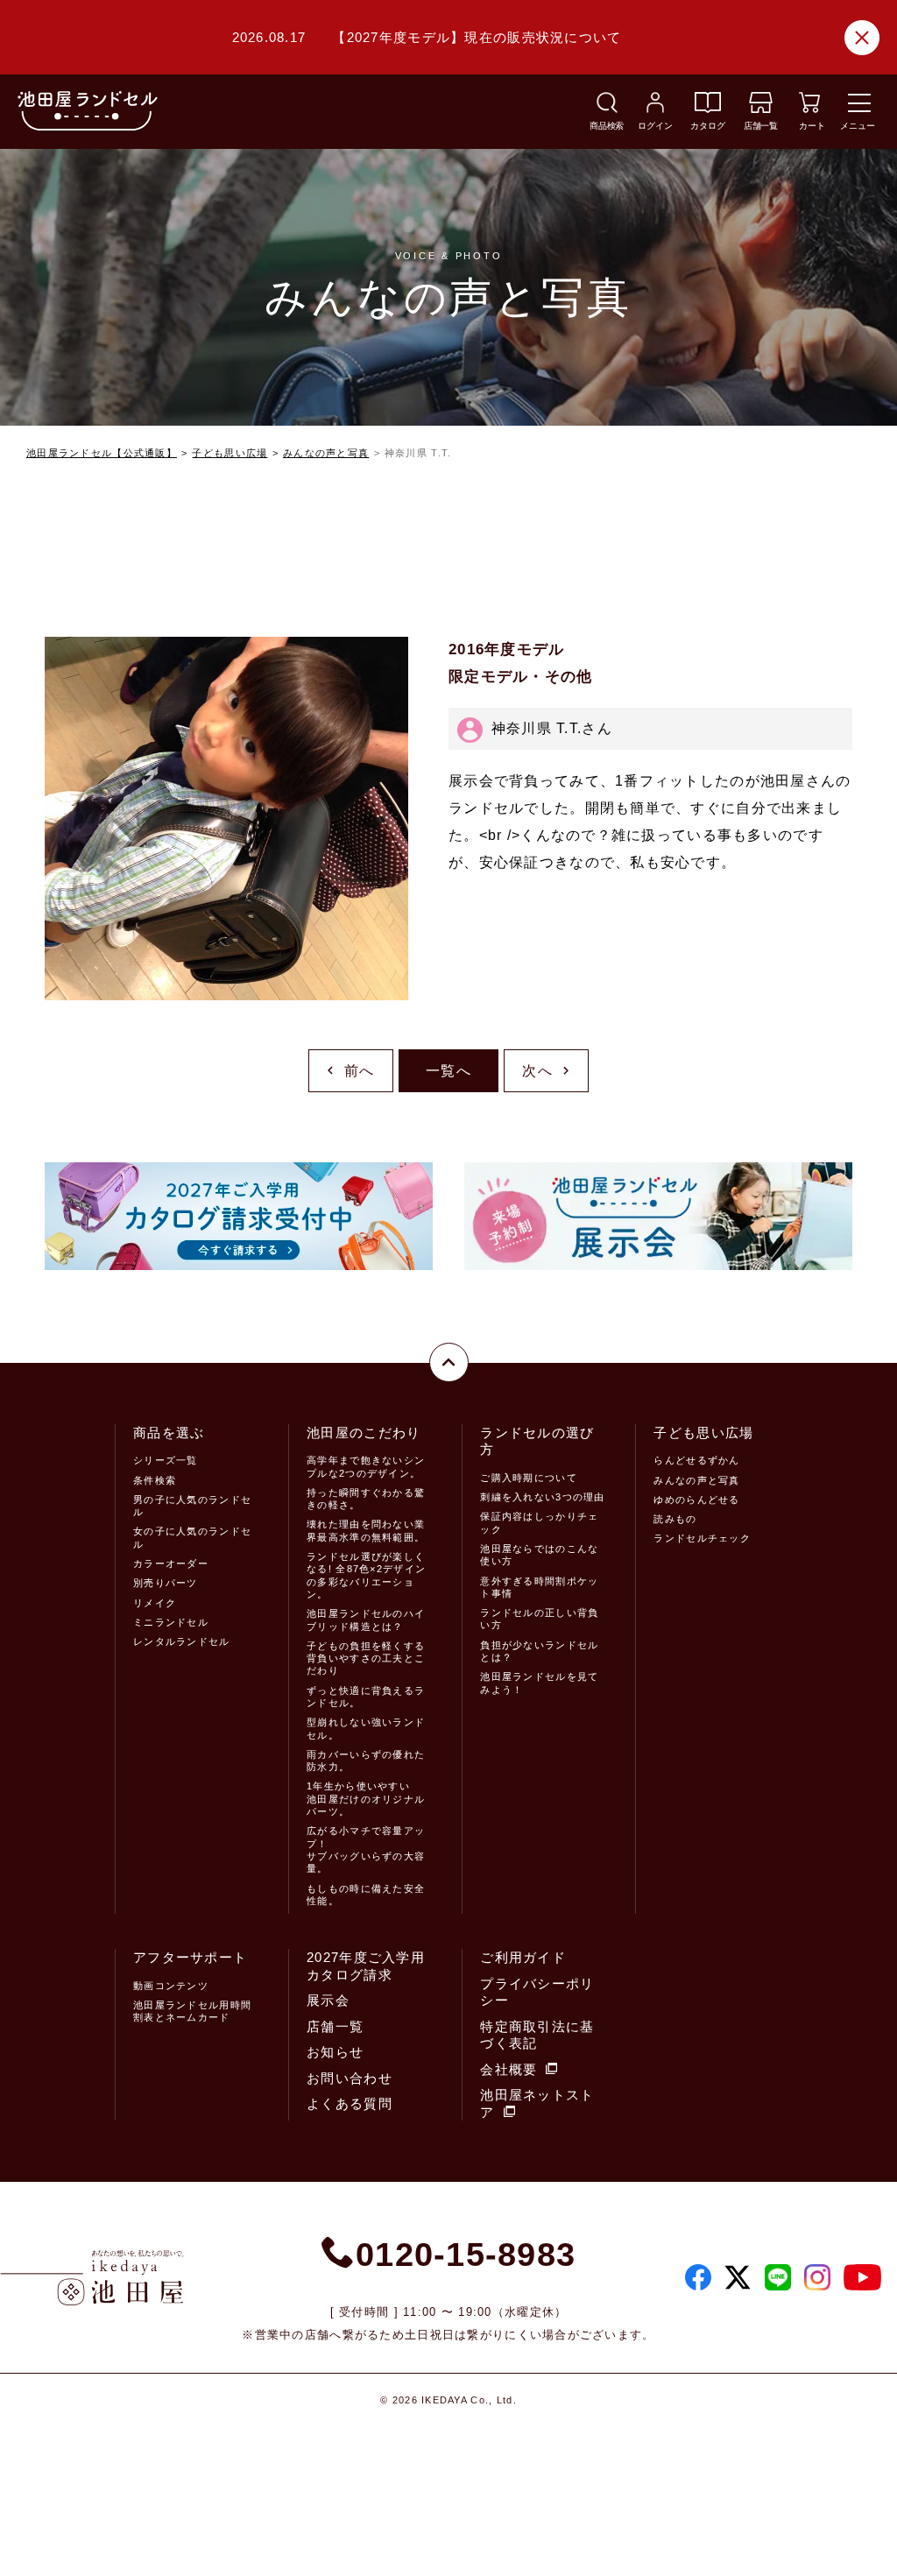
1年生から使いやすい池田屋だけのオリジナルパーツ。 (366, 1799)
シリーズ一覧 (166, 1460)
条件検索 (155, 1480)
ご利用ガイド (523, 1957)
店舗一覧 (335, 2026)
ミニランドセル (171, 1622)
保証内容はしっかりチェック (539, 1522)
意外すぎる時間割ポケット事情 (539, 1587)
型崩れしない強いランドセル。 (366, 1728)
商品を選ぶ (169, 1433)
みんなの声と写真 (326, 453)
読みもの (675, 1519)
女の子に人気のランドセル (192, 1537)
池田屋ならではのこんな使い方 (539, 1555)
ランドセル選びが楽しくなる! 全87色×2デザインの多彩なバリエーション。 (366, 1575)
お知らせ (335, 2052)
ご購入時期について (529, 1478)
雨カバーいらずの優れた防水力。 (366, 1761)
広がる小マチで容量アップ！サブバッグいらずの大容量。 (366, 1849)
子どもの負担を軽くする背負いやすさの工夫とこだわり (366, 1659)
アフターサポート (190, 1957)
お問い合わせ (350, 2078)
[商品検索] (607, 108)
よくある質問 (350, 2103)
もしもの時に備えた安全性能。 (366, 1895)
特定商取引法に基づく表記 (537, 2035)
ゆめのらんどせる (696, 1500)
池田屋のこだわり (364, 1433)
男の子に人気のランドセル (192, 1506)
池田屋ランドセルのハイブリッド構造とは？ (366, 1620)
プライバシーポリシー (537, 1992)
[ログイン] (655, 108)
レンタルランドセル (182, 1641)
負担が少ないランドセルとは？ (539, 1651)
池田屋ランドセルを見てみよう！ (539, 1683)
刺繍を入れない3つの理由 (542, 1497)
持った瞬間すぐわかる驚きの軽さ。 (366, 1499)
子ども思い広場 (230, 453)
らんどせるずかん (696, 1460)
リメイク (155, 1603)
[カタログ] (708, 108)
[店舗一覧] (761, 108)
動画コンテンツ (171, 1986)
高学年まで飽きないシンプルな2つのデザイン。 (366, 1466)
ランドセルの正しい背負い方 (539, 1619)
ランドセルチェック (702, 1538)
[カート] (809, 108)
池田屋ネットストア (537, 2103)
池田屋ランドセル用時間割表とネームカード (192, 2011)
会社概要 (509, 2069)
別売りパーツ (166, 1583)
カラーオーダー (171, 1563)
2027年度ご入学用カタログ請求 (366, 1966)
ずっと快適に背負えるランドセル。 (366, 1697)
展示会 (328, 2000)
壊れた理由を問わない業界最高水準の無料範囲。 (366, 1530)
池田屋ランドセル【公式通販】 (102, 453)
